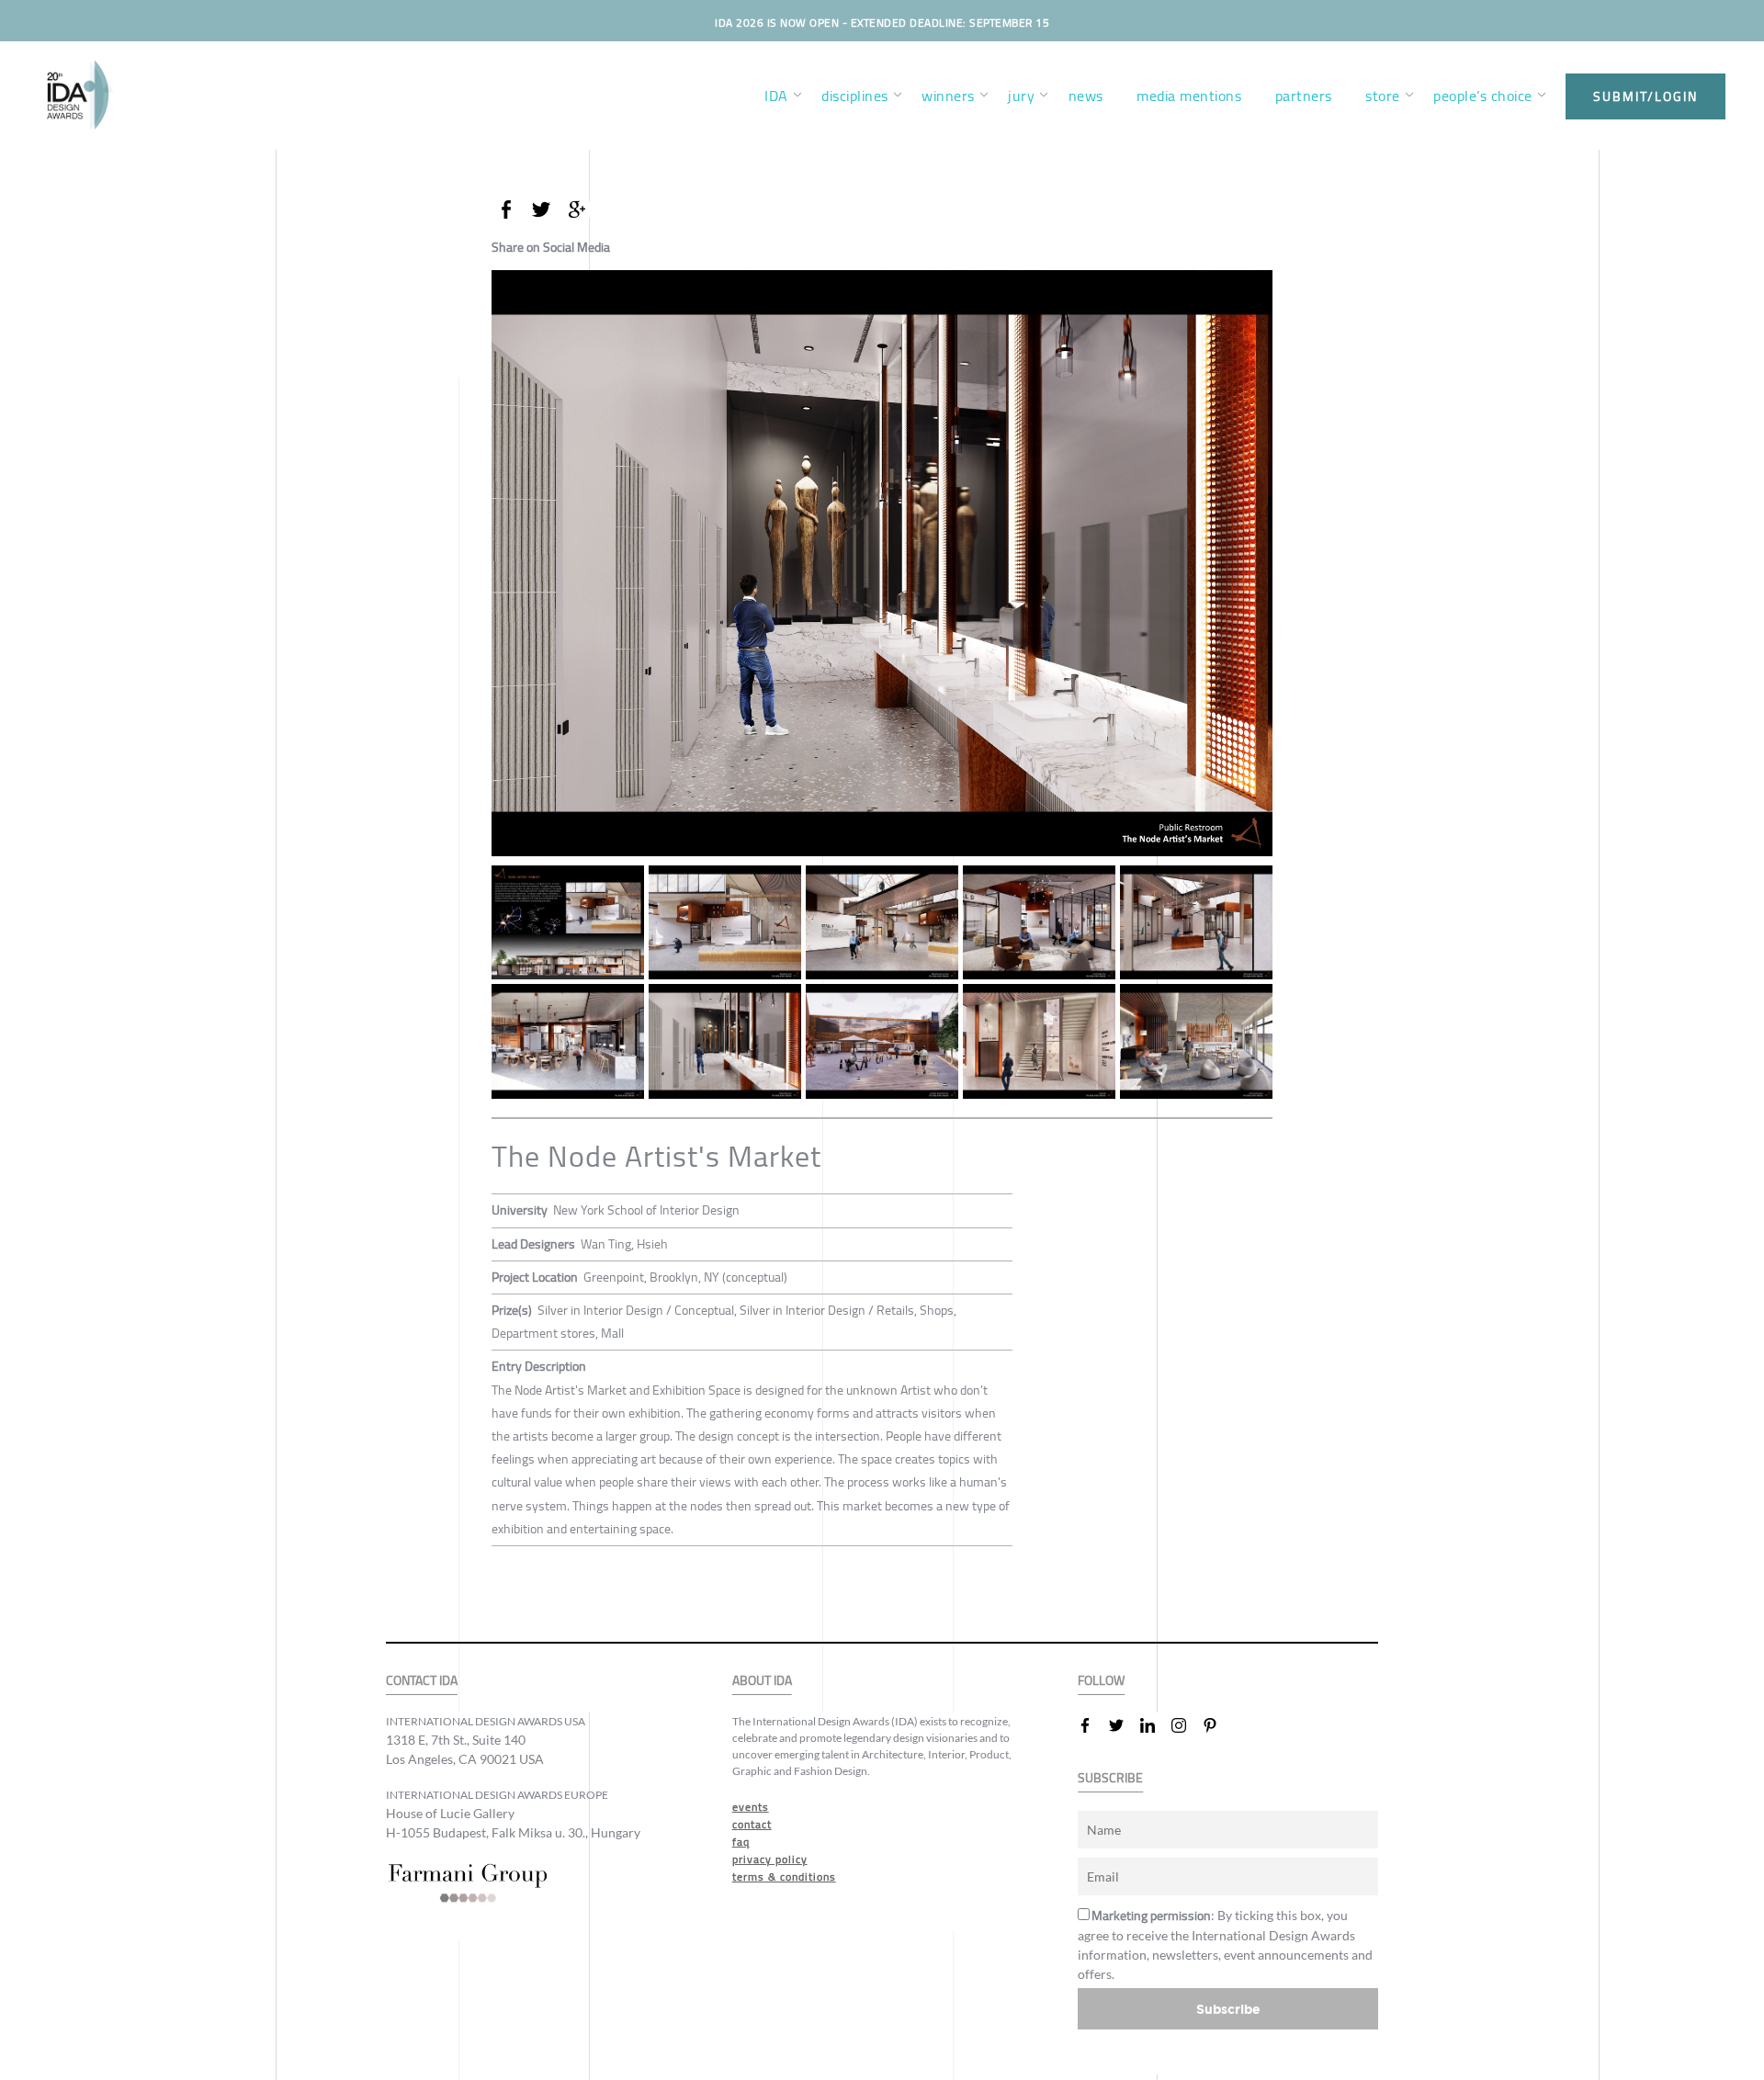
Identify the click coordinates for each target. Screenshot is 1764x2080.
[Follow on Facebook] (1092, 1725)
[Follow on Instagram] (1186, 1725)
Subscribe (1228, 2009)
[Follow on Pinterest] (1217, 1725)
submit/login (1645, 96)
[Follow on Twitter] (1124, 1725)
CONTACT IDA (422, 1681)
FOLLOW (1101, 1681)
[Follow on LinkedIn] (1155, 1725)
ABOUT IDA (762, 1681)
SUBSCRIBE (1110, 1778)
